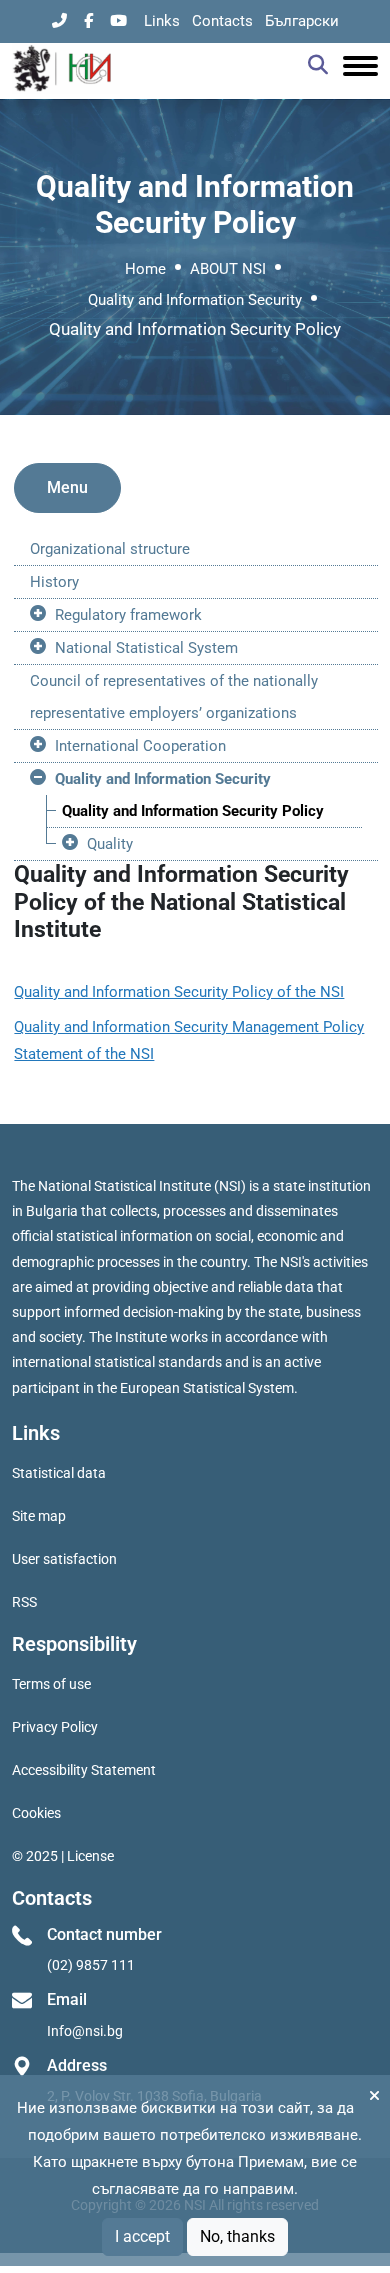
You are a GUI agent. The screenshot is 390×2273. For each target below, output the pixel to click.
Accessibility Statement (84, 1770)
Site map (39, 1516)
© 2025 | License (63, 1856)
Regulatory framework (128, 615)
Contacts (222, 21)
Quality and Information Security (195, 300)
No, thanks (237, 2236)
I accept (142, 2236)
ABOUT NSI (228, 269)
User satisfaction (64, 1559)
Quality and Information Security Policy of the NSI (179, 992)
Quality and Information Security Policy (193, 811)
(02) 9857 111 (91, 1965)
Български (302, 21)
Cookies (36, 1813)
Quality (110, 844)
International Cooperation (140, 746)
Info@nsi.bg (85, 2031)
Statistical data (59, 1473)
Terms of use (51, 1684)
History (54, 582)
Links (162, 21)
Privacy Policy (55, 1727)
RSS (24, 1602)
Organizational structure (110, 549)
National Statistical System (146, 648)
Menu (67, 487)
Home (145, 269)
